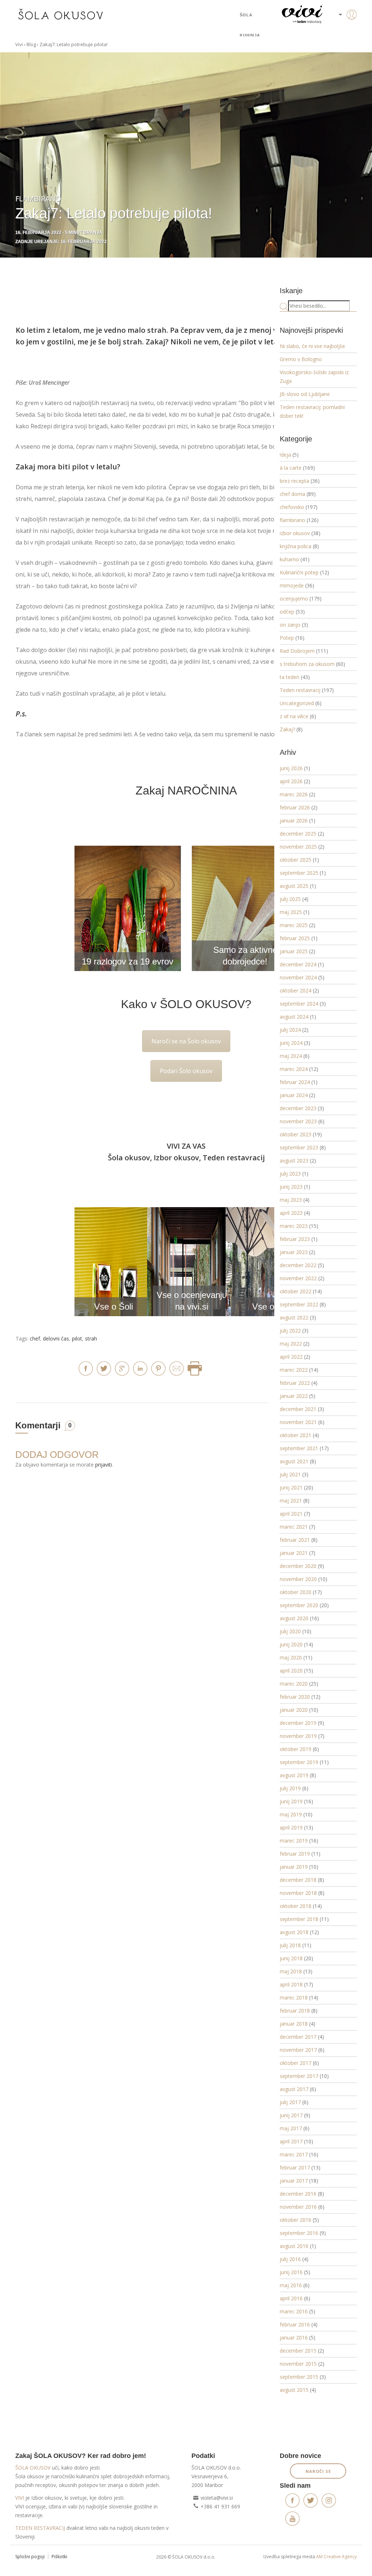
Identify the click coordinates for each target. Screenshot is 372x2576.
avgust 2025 (294, 886)
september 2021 (299, 1448)
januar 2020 (294, 1710)
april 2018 (291, 1984)
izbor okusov (295, 533)
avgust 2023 (294, 1160)
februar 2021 (295, 1540)
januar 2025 (294, 951)
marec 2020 (294, 1684)
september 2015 (299, 2377)
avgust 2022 (294, 1317)
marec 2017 (294, 2154)
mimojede (292, 585)
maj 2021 (291, 1501)
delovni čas (56, 1338)
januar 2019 (294, 1867)
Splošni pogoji (30, 2557)
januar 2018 (294, 2024)
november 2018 (298, 1893)
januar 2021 (294, 1553)
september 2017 (299, 2076)
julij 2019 (290, 1788)
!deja (285, 455)
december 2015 (298, 2351)
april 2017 (291, 2141)
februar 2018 (295, 2011)
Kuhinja (250, 35)
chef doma (292, 494)
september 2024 (299, 1004)
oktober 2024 (296, 990)
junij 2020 (291, 1644)
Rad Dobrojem (297, 651)
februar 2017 (295, 2167)
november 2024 (298, 977)
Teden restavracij (300, 690)
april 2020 (291, 1671)
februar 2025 (295, 938)
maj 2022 (291, 1344)
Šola (246, 15)
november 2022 (298, 1278)
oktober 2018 (296, 1906)
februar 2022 (295, 1383)
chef (35, 1338)
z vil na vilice (294, 716)
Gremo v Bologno (301, 359)
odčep (287, 612)
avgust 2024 (294, 1017)
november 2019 (298, 1736)
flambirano (292, 520)
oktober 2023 (296, 1134)
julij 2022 (290, 1331)
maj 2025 (291, 912)
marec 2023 (294, 1226)
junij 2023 (291, 1187)
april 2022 (291, 1357)
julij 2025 (290, 899)
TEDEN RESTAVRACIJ (40, 2528)
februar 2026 (295, 807)
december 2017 (298, 2037)
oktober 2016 (296, 2220)
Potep (287, 638)
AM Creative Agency (336, 2557)
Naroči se (318, 2471)
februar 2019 (295, 1854)
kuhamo (289, 559)
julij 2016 (290, 2259)
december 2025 (298, 834)
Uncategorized (297, 703)
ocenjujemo (294, 598)
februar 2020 (295, 1697)
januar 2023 (294, 1252)
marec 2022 (294, 1370)
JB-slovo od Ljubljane (305, 394)
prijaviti (104, 1465)
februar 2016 (295, 2324)
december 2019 (298, 1723)
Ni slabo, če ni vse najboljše (312, 346)
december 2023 (298, 1108)
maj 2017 (291, 2128)
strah (91, 1338)
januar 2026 (294, 820)
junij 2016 (291, 2272)
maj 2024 (291, 1056)
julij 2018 (290, 1945)
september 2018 (299, 1919)
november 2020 (298, 1579)
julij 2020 (290, 1631)
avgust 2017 (294, 2089)
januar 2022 (294, 1396)
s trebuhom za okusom (307, 664)
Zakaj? (287, 729)
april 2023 (291, 1213)
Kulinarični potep (299, 572)
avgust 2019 (294, 1775)
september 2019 (299, 1762)
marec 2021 (294, 1527)
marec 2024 (294, 1069)
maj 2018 (291, 1971)
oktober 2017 (296, 2063)
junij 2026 (291, 768)
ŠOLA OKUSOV (33, 2468)
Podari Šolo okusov (186, 1071)
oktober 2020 (296, 1592)
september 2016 (299, 2233)
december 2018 (298, 1880)
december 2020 (298, 1566)
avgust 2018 (294, 1932)
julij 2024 (290, 1030)
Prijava (340, 29)
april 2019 (291, 1827)
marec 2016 (294, 2311)
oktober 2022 (296, 1291)
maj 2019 (291, 1814)
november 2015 (298, 2364)
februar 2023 (295, 1239)
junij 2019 (291, 1801)
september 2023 (299, 1147)
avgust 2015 (294, 2390)
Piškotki (59, 2557)
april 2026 (291, 781)
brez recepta (294, 481)
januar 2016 (294, 2338)
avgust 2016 (294, 2246)
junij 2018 (291, 1958)
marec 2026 (294, 794)
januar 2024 (294, 1095)
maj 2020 (291, 1657)
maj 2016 (291, 2285)
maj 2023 (291, 1200)
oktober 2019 (296, 1749)
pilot (77, 1338)
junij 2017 (291, 2115)
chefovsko (292, 507)
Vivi (19, 44)
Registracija (340, 40)
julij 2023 (290, 1174)
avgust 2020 (294, 1618)
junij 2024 (291, 1043)
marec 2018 (294, 1997)
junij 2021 (291, 1487)
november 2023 (298, 1121)
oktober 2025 (296, 860)
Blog (31, 44)
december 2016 (298, 2194)
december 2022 (298, 1265)
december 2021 (298, 1409)
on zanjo (290, 625)
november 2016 (298, 2207)
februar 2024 (295, 1082)
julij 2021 (290, 1474)
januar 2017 (294, 2181)
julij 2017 (290, 2102)
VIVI (20, 2498)
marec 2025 (294, 925)
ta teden (290, 677)
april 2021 (291, 1514)
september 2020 (299, 1605)
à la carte (291, 468)
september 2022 (299, 1304)
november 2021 (298, 1422)
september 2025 (299, 873)
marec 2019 (294, 1841)
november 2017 (298, 2050)
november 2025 (298, 847)
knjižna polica (296, 546)
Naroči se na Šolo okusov (186, 1041)
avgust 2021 (294, 1461)
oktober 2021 (296, 1435)
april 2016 (291, 2298)
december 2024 (298, 964)
